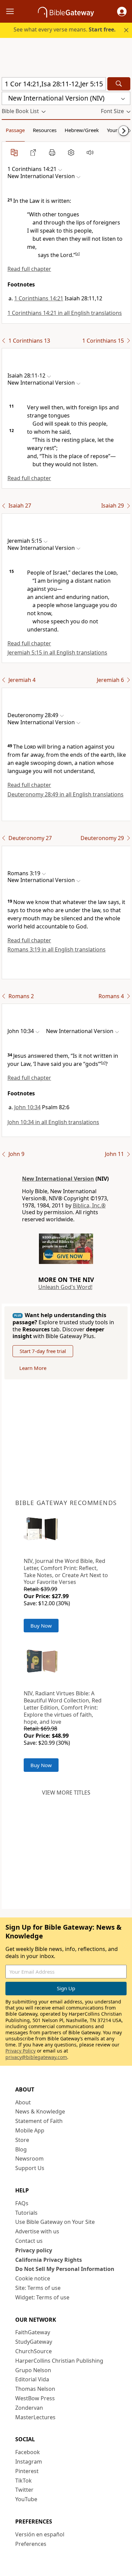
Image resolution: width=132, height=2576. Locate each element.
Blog (21, 2149)
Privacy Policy (20, 2051)
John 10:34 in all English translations (53, 1122)
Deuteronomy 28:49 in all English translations (65, 794)
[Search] (119, 84)
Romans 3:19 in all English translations (57, 949)
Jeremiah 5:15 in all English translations (57, 652)
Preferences (31, 2544)
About (23, 2102)
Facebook (28, 2452)
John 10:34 (27, 1107)
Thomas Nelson (35, 2389)
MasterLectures (35, 2417)
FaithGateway (33, 2332)
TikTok (24, 2481)
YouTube (26, 2499)
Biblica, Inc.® (89, 1205)
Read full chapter (29, 269)
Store (22, 2140)
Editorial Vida (32, 2379)
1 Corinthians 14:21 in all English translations (65, 313)
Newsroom (29, 2159)
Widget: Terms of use (42, 2297)
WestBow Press (35, 2398)
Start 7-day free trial (43, 1351)
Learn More (33, 1368)
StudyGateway (34, 2342)
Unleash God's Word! (65, 1287)
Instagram (29, 2462)
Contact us (29, 2241)
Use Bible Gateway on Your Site (55, 2222)
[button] (122, 12)
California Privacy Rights (49, 2260)
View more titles (66, 1793)
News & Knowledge (40, 2111)
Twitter (24, 2490)
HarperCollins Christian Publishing (59, 2361)
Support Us (30, 2168)
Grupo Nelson (33, 2370)
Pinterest (27, 2471)
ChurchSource (34, 2351)
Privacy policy (34, 2250)
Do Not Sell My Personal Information (65, 2269)
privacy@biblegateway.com (36, 2057)
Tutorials (26, 2213)
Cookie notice (33, 2278)
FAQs (22, 2203)
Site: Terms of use (38, 2288)
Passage (15, 130)
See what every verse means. (65, 29)
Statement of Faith (39, 2121)
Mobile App (30, 2130)
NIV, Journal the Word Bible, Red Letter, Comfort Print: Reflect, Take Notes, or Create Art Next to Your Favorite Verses (66, 1571)
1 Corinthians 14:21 (39, 298)
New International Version (58, 1179)
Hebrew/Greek (82, 130)
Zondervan (29, 2408)
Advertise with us (37, 2231)
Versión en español (40, 2534)
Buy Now (41, 1626)
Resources (45, 130)
